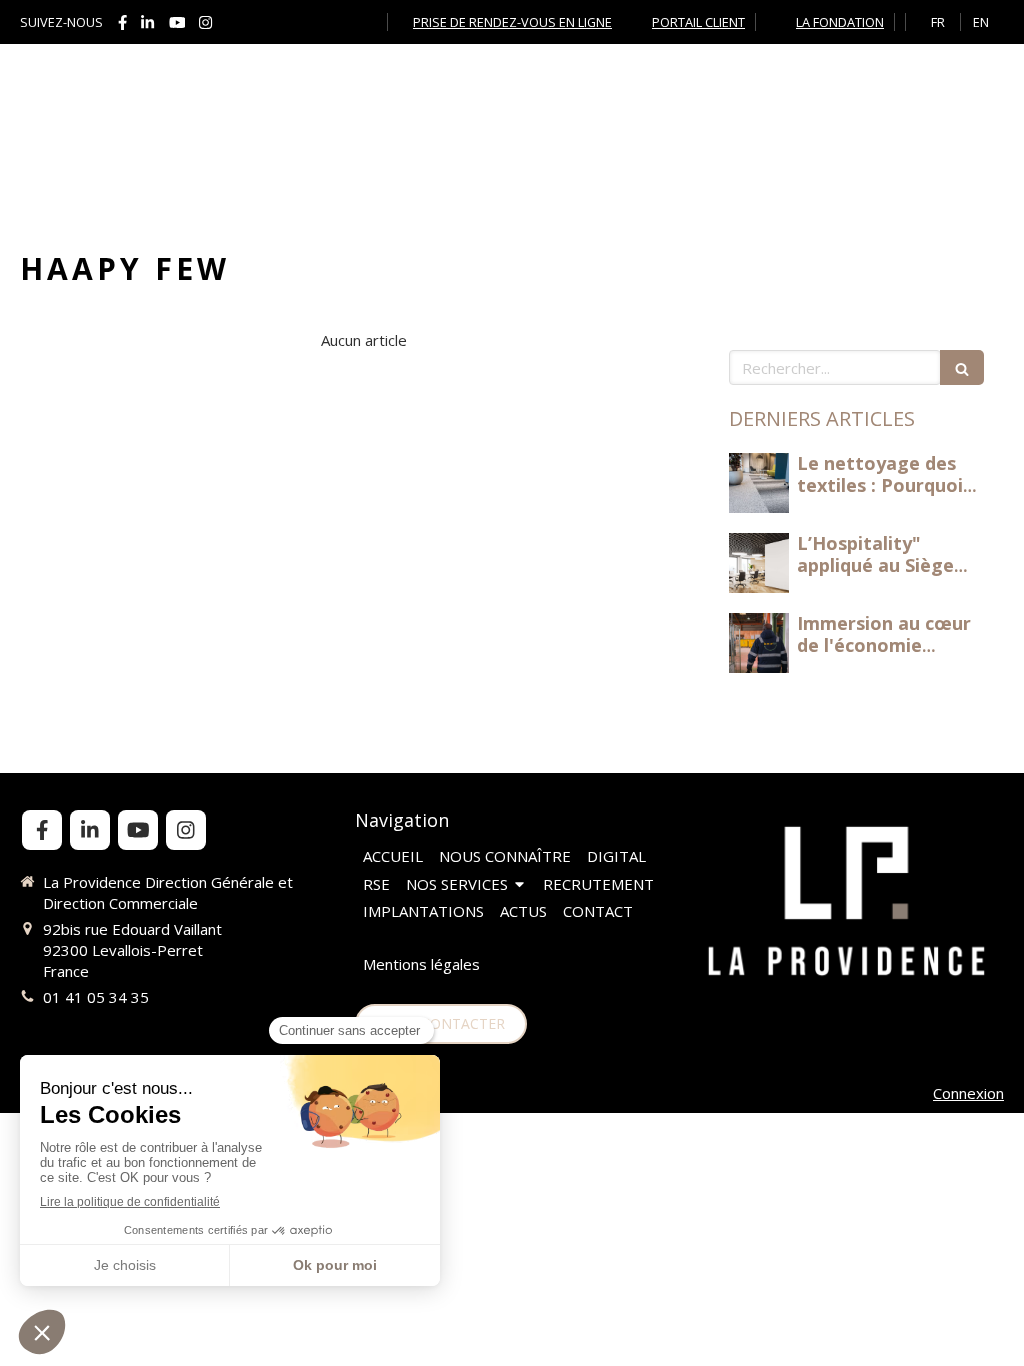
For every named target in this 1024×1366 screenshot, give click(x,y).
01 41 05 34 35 (96, 997)
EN (981, 22)
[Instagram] (205, 26)
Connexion (968, 1093)
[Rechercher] (962, 367)
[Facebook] (122, 26)
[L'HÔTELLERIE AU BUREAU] (759, 483)
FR (938, 22)
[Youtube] (177, 26)
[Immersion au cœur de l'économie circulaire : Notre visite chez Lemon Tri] (759, 643)
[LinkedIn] (147, 26)
